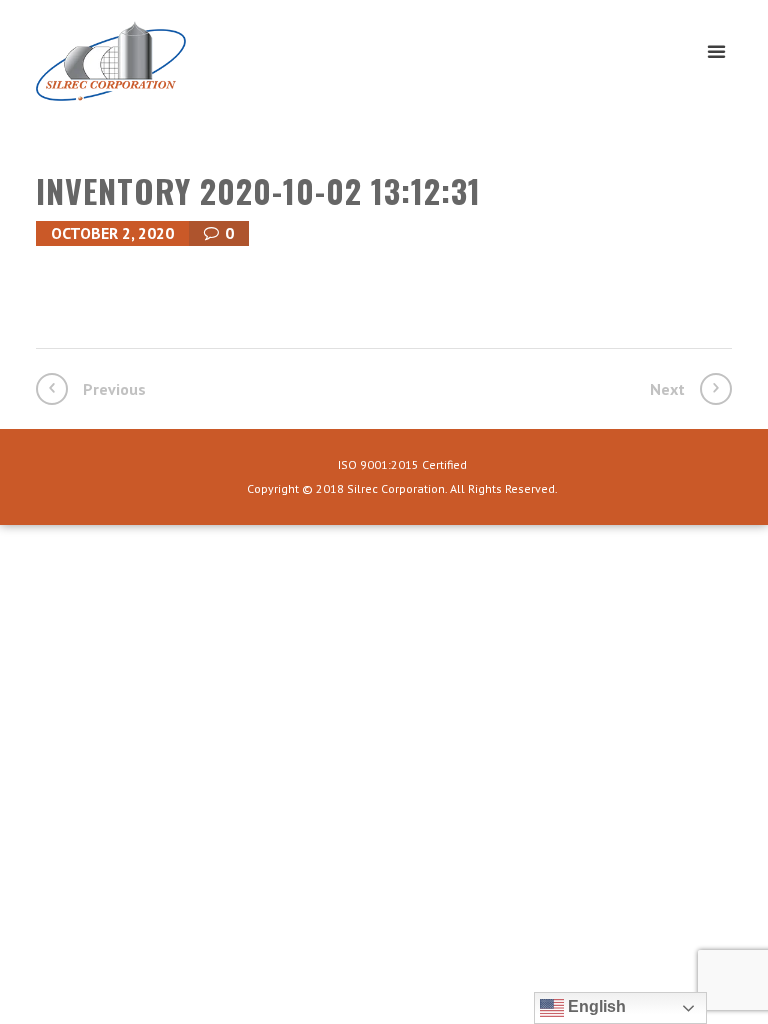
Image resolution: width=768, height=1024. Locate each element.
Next (667, 389)
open (716, 52)
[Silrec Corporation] (161, 68)
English (595, 1006)
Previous (114, 389)
